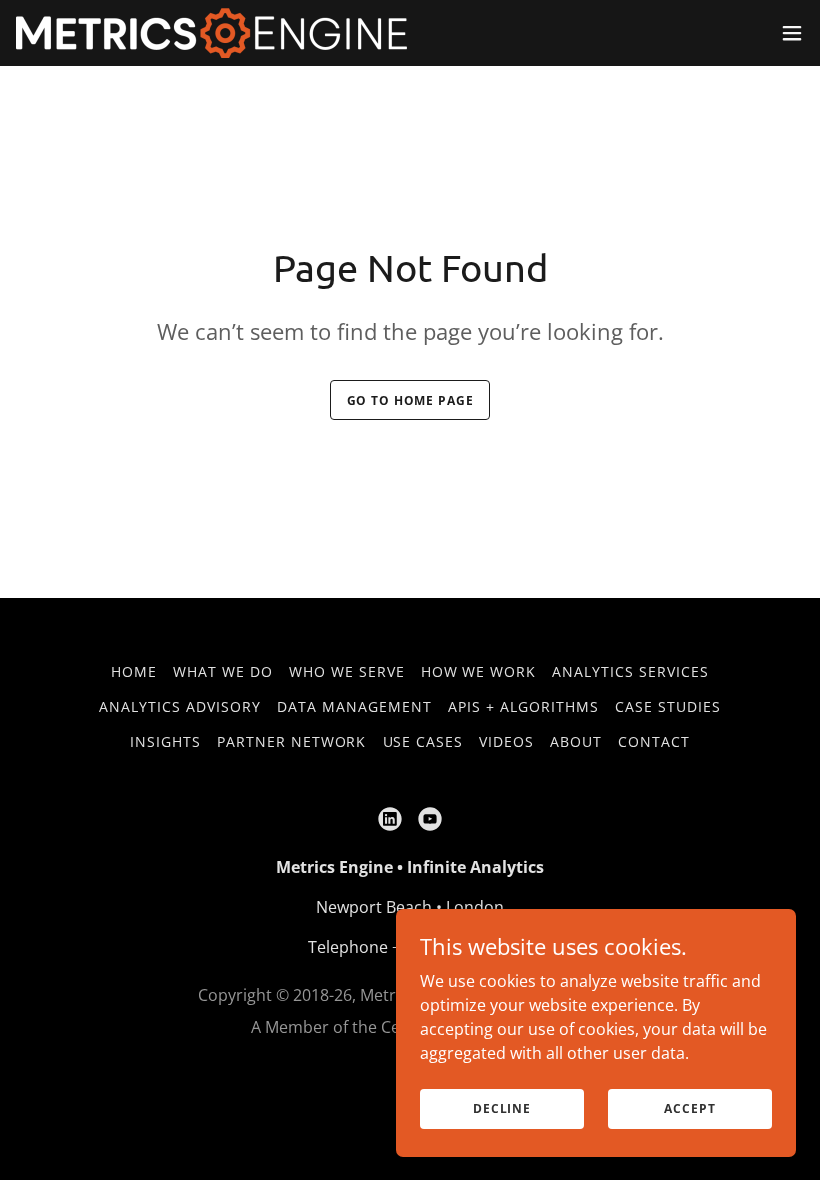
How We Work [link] (479, 671)
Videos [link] (506, 741)
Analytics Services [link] (630, 671)
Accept (689, 1108)
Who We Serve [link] (347, 671)
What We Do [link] (223, 671)
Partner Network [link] (292, 741)
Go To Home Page (410, 400)
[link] (211, 33)
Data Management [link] (354, 706)
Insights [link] (165, 741)
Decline (502, 1108)
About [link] (576, 741)
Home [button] (134, 671)
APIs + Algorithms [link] (523, 706)
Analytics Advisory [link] (180, 706)
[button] (792, 33)
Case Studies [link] (668, 706)
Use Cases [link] (423, 741)
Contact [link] (654, 741)
